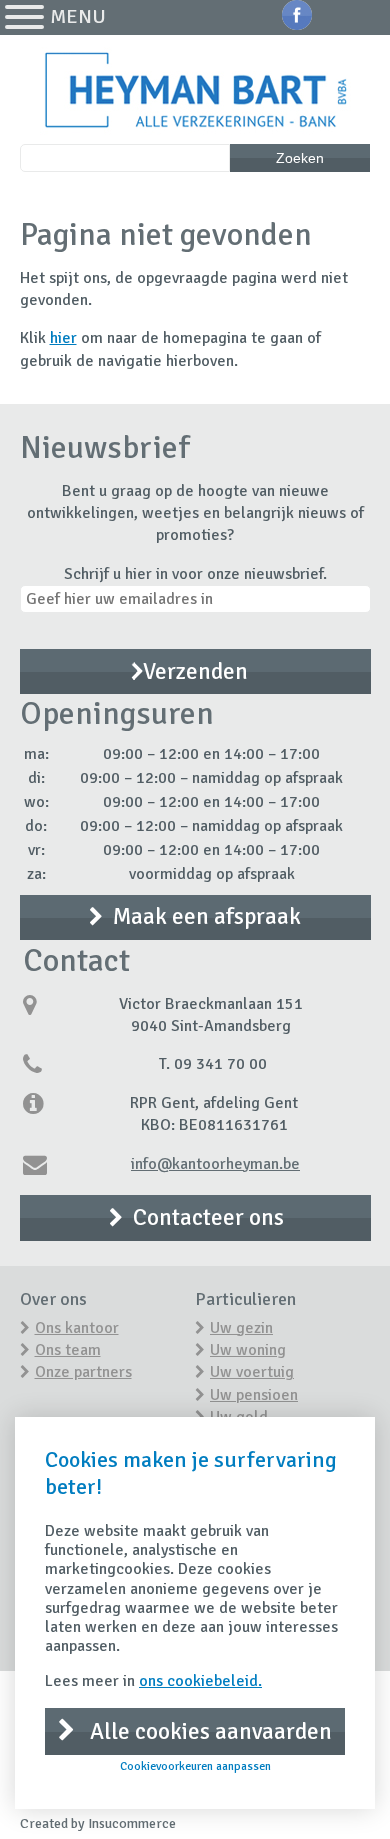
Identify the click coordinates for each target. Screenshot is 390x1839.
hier (63, 338)
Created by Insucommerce (98, 1823)
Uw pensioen (254, 1395)
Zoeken (300, 158)
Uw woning (248, 1350)
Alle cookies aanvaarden (208, 1731)
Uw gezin (241, 1328)
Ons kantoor (77, 1328)
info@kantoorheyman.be (215, 1164)
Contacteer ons (208, 1217)
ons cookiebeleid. (200, 1681)
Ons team (68, 1350)
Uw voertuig (252, 1372)
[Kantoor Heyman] (195, 92)
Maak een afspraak (207, 916)
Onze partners (83, 1372)
